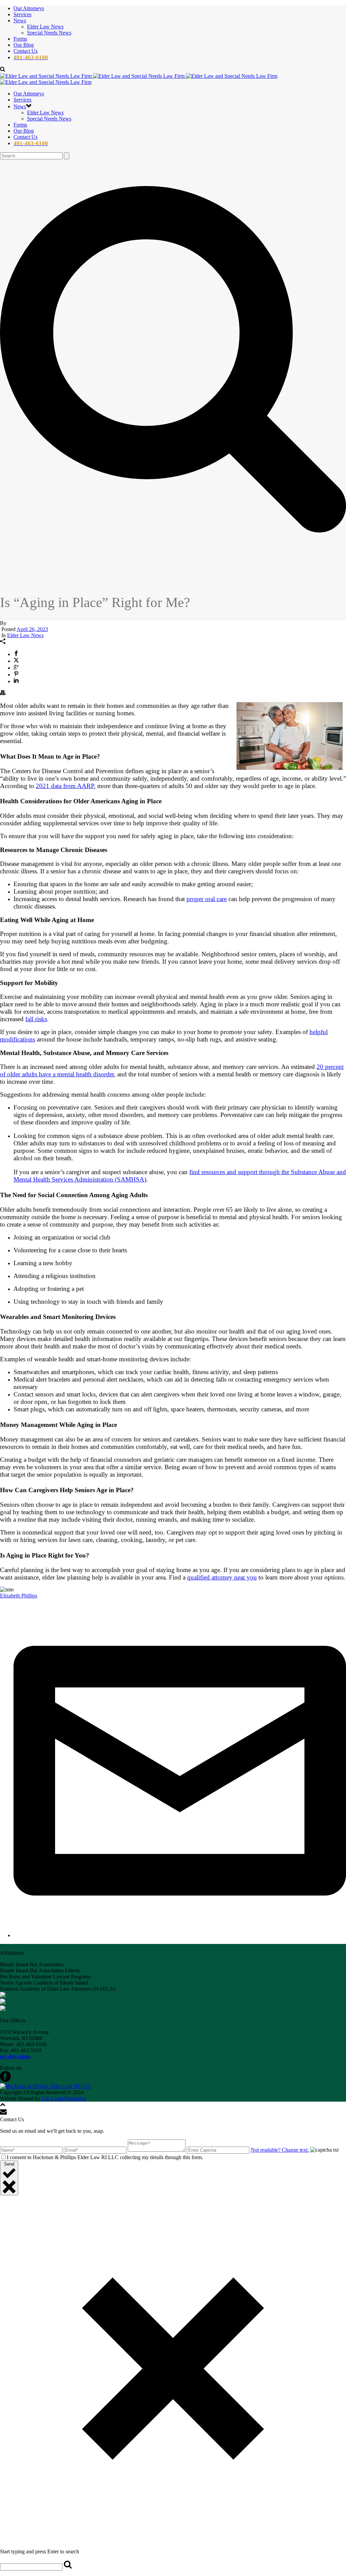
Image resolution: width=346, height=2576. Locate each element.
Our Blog (24, 45)
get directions (15, 2056)
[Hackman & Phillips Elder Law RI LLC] (46, 2086)
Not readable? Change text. (280, 2150)
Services (22, 14)
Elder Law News (45, 27)
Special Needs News (49, 33)
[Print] (3, 693)
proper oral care (207, 899)
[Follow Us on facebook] (5, 2080)
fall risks (36, 1019)
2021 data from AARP (65, 786)
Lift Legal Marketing (64, 2098)
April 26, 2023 (32, 629)
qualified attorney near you (222, 1577)
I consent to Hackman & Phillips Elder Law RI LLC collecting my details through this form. (105, 2157)
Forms (20, 39)
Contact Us (26, 51)
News (20, 20)
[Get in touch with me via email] (180, 1935)
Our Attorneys (29, 8)
